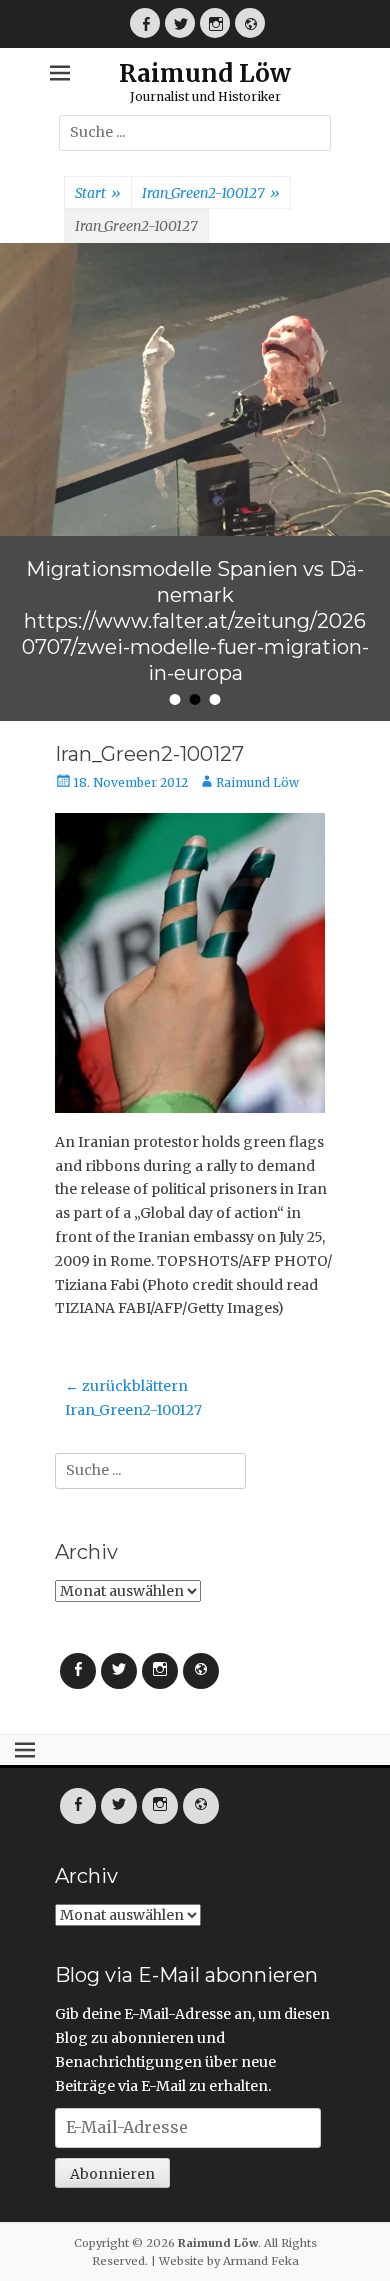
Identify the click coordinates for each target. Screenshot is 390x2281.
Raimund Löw (205, 73)
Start (98, 193)
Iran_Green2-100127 (211, 193)
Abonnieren (112, 2174)
